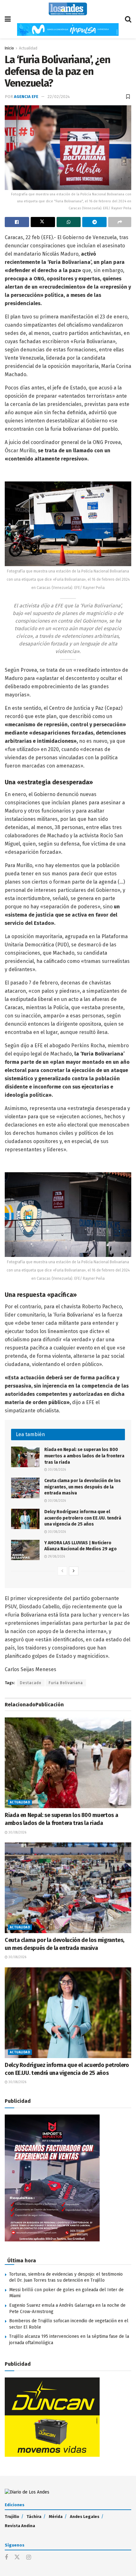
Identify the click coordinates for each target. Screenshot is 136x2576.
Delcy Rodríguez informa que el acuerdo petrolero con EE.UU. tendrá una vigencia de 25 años (83, 1518)
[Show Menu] (8, 19)
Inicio (9, 48)
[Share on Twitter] (43, 222)
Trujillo (12, 2517)
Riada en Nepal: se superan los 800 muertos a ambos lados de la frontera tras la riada (84, 1456)
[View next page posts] (74, 1571)
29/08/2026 (56, 1557)
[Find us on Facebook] (6, 2558)
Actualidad (28, 48)
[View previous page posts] (62, 1571)
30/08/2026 (56, 1470)
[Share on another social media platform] (120, 222)
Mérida (56, 2517)
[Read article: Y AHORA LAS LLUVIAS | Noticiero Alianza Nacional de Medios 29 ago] (25, 1550)
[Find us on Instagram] (29, 2558)
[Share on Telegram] (94, 222)
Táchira (34, 2517)
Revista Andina (20, 2526)
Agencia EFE (26, 97)
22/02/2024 (59, 97)
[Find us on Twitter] (17, 2557)
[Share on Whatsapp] (69, 222)
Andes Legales (85, 2517)
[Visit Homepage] (68, 9)
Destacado (31, 1683)
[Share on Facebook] (17, 222)
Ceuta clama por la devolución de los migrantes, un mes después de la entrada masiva (83, 1487)
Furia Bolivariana (66, 1683)
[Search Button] (128, 19)
